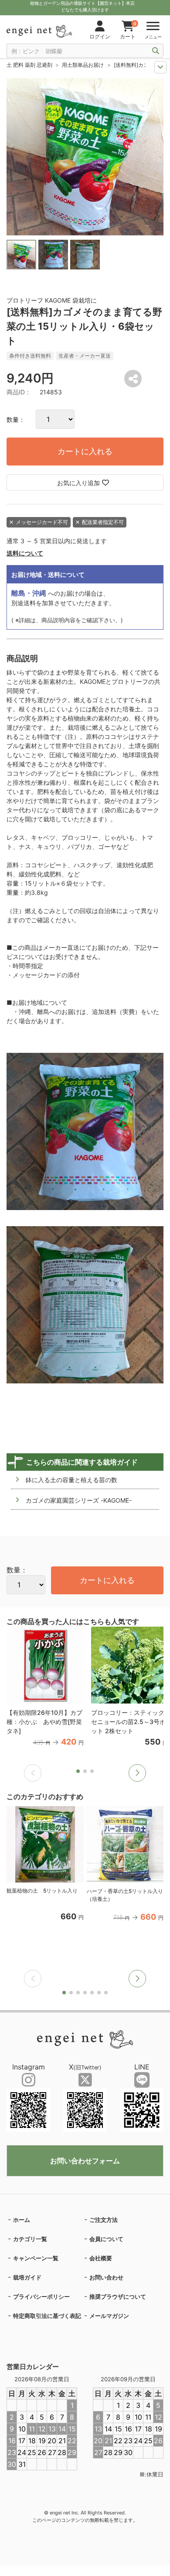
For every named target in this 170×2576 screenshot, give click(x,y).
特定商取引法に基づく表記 (47, 2316)
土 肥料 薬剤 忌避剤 (29, 65)
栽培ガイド (27, 2277)
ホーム (22, 2220)
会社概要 (101, 2258)
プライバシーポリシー (41, 2297)
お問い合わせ (106, 2277)
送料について (25, 553)
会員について (106, 2239)
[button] (137, 1773)
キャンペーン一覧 (36, 2258)
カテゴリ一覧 (30, 2239)
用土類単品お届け (83, 65)
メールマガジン (109, 2316)
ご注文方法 (104, 2220)
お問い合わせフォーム (85, 2161)
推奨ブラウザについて (118, 2297)
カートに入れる (85, 451)
